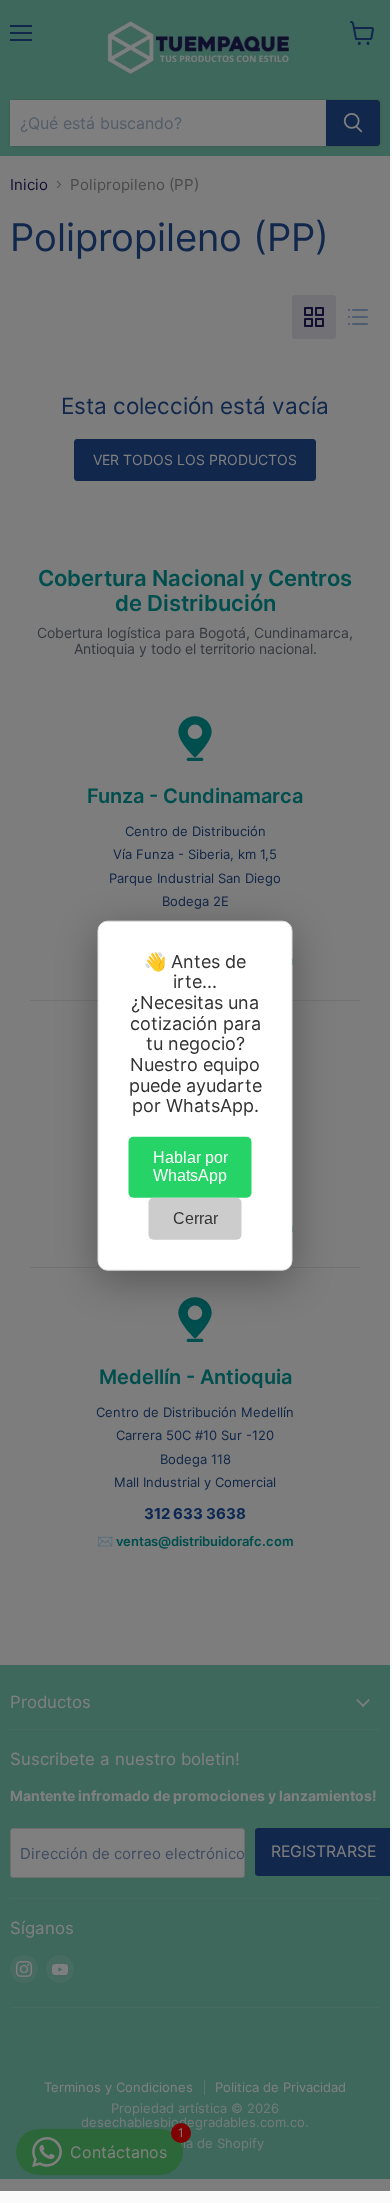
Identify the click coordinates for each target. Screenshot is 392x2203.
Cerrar (195, 1217)
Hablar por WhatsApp (190, 1166)
